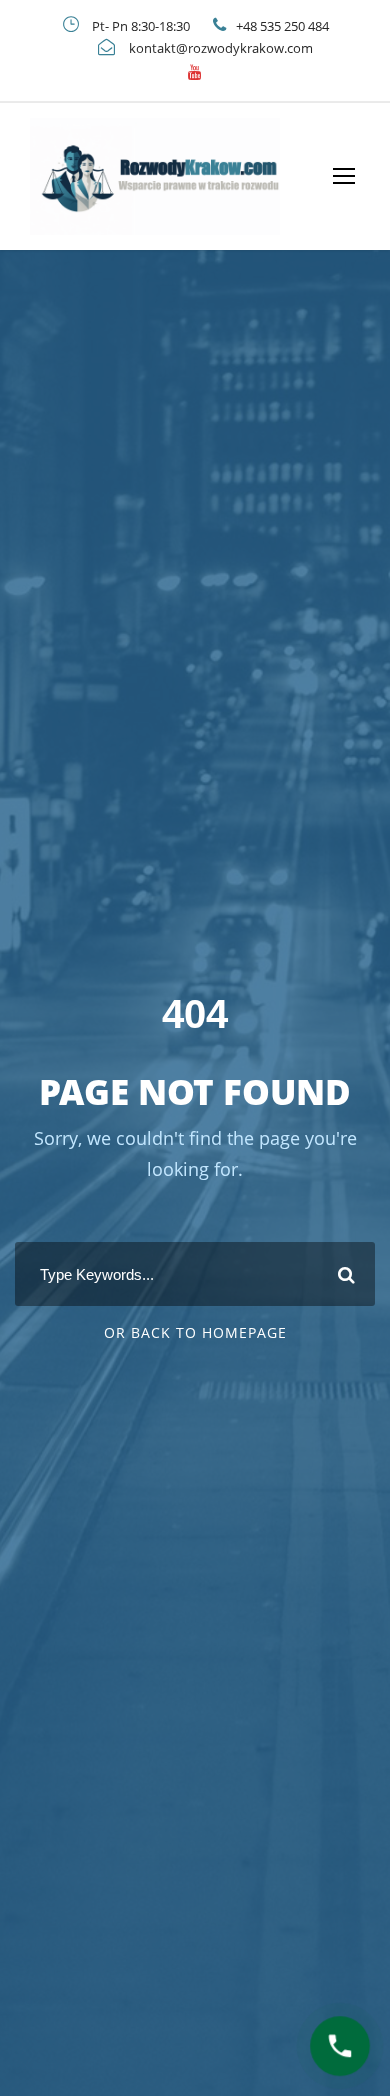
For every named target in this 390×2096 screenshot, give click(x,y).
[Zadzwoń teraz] (340, 2046)
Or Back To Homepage (195, 1332)
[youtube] (195, 72)
